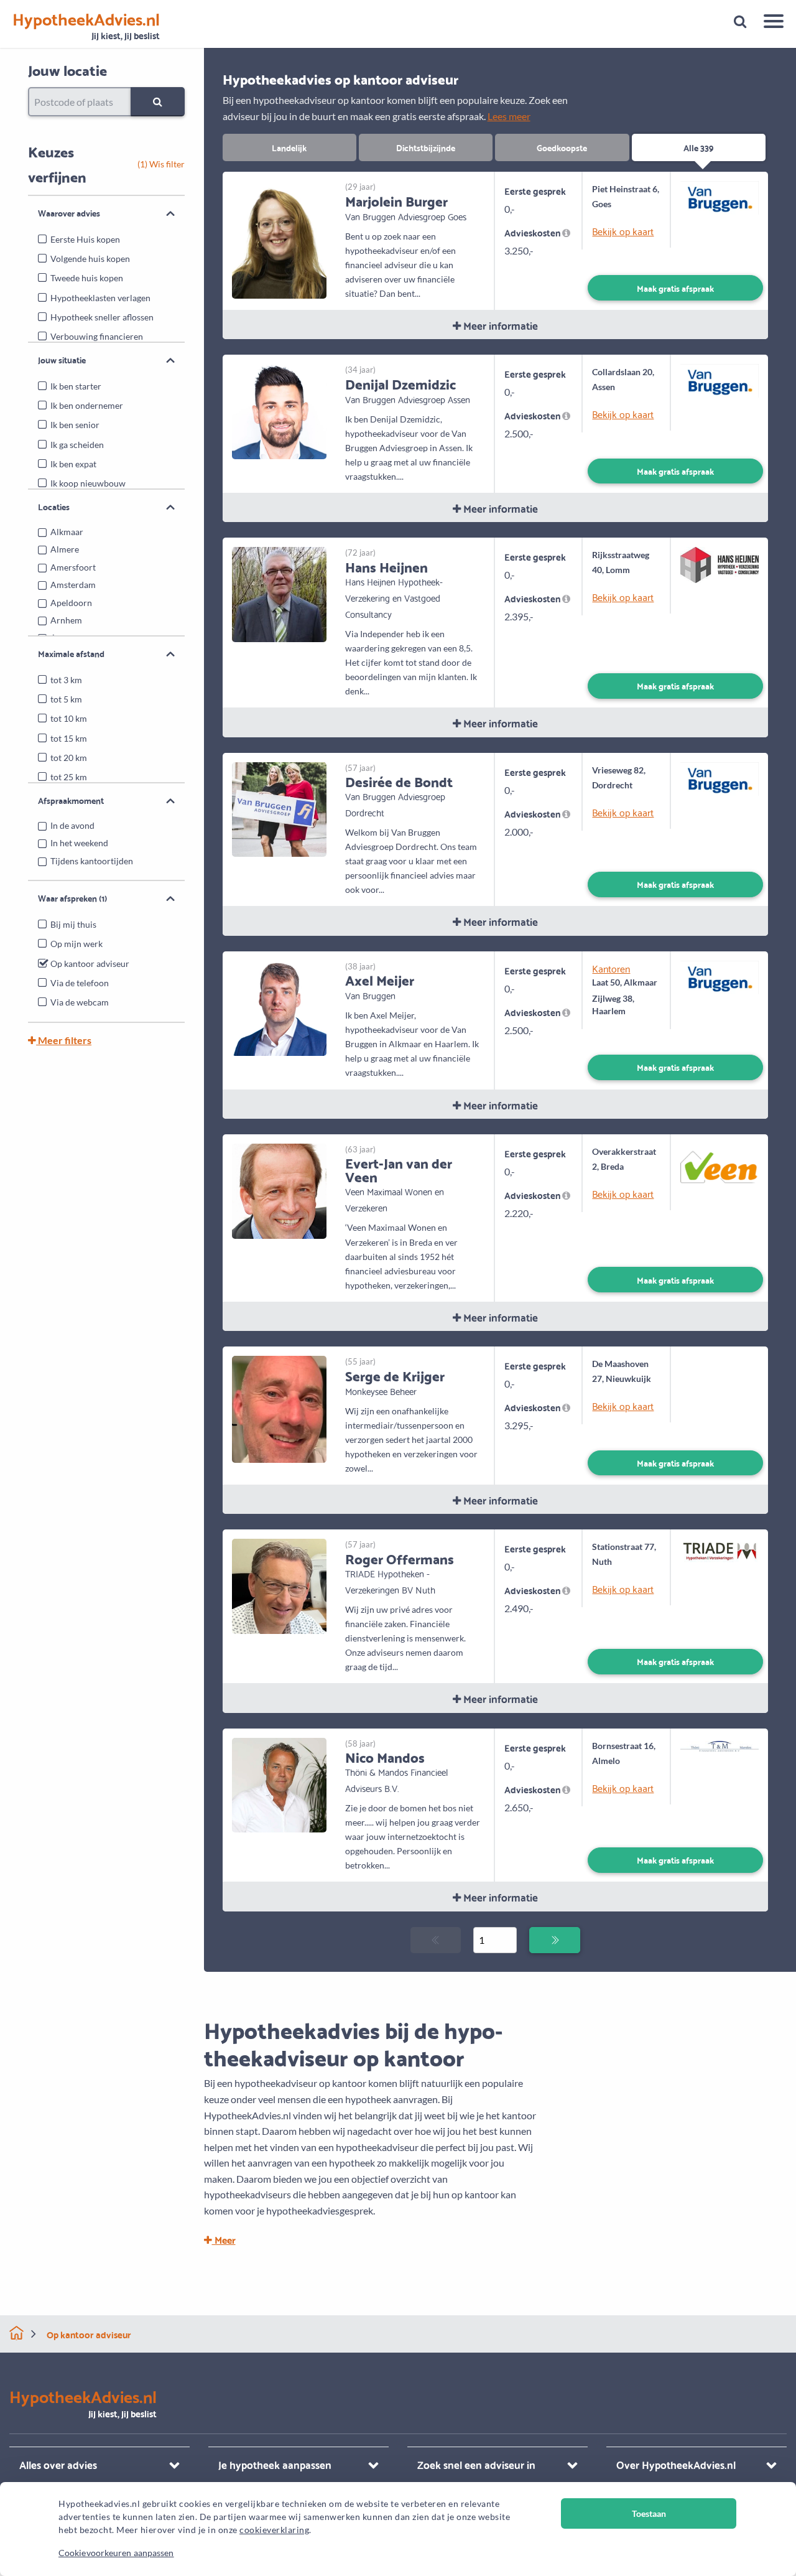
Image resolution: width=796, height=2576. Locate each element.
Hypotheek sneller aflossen (102, 317)
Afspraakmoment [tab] (71, 800)
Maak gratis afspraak (675, 288)
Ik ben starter (76, 386)
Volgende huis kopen (90, 259)
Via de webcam (80, 1002)
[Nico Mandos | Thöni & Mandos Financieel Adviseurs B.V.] (280, 1784)
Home (16, 2333)
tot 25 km (69, 777)
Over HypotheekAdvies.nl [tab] (676, 2464)
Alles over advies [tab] (58, 2464)
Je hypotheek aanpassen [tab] (275, 2464)
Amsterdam (73, 585)
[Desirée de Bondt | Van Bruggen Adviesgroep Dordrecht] (280, 808)
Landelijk (289, 147)
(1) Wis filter (161, 164)
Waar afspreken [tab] (72, 898)
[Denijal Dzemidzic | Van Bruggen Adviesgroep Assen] (280, 410)
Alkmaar (67, 532)
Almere (65, 549)
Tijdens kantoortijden (92, 861)
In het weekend (79, 843)
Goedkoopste (562, 147)
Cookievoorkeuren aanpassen (116, 2553)
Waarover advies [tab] (69, 213)
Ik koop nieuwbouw (88, 483)
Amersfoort (73, 567)
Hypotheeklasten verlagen (100, 298)
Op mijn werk (76, 944)
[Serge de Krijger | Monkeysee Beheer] (280, 1408)
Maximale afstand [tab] (71, 653)
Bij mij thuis (73, 924)
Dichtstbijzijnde (426, 147)
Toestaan (649, 2513)
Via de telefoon (80, 983)
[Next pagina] (554, 1940)
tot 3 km (66, 680)
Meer (224, 2239)
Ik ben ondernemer (87, 405)
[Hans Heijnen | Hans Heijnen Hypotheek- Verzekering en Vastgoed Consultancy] (280, 593)
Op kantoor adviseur (90, 964)
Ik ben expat (73, 464)
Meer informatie (499, 325)
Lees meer (509, 116)
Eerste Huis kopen (85, 239)
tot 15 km (69, 738)
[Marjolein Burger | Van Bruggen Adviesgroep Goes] (280, 239)
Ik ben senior (75, 425)
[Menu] (769, 23)
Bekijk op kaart (623, 231)
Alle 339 (698, 147)
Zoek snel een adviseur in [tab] (476, 2464)
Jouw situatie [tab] (62, 360)
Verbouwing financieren (97, 336)
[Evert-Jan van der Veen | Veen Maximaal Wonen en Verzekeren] (280, 1189)
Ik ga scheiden (77, 445)
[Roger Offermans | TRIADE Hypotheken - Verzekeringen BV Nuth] (280, 1585)
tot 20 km (69, 758)
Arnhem (66, 620)
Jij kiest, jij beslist (86, 26)
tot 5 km (66, 699)
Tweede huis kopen (87, 278)
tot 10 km (69, 718)
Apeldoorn (71, 603)
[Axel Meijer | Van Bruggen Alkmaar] (280, 1006)
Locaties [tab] (54, 506)
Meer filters (64, 1040)
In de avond (72, 825)
